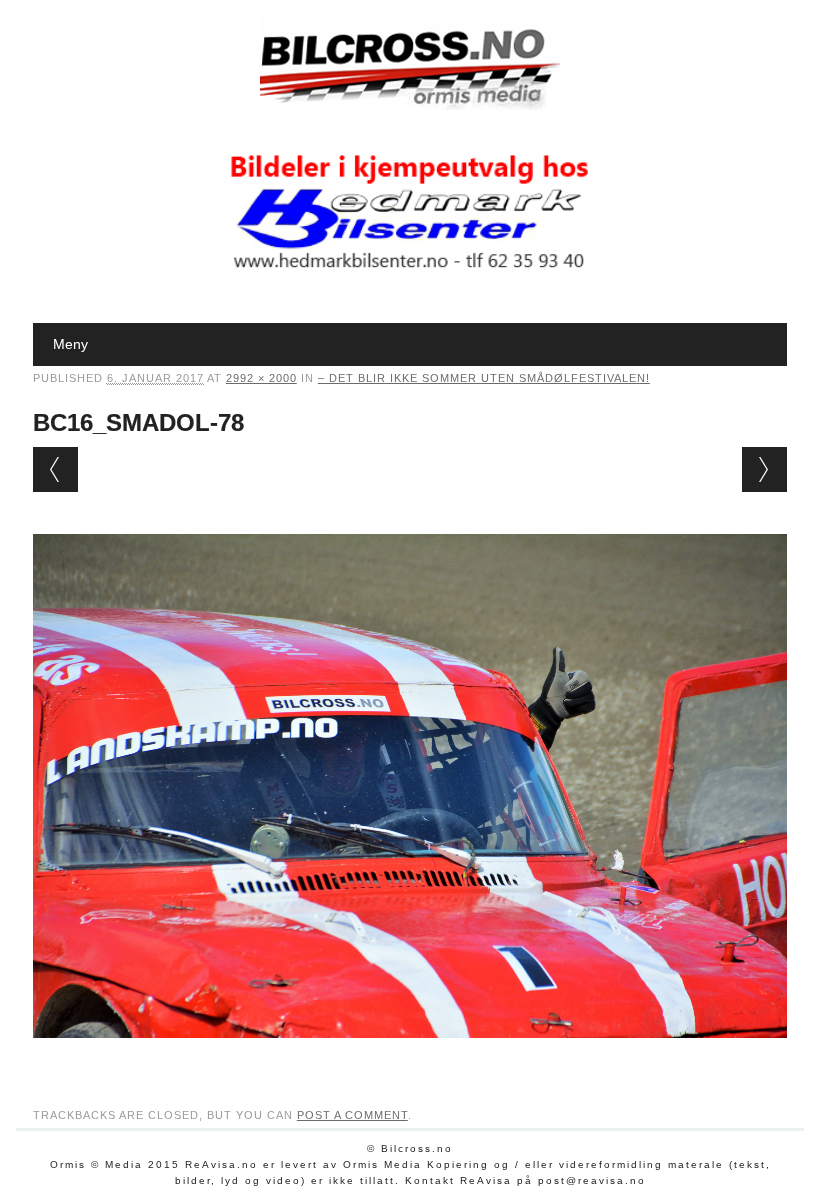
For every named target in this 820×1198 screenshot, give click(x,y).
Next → (764, 469)
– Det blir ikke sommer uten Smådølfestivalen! (484, 378)
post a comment (352, 1115)
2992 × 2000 (261, 378)
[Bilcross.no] (410, 105)
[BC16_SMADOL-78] (410, 1057)
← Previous (55, 469)
